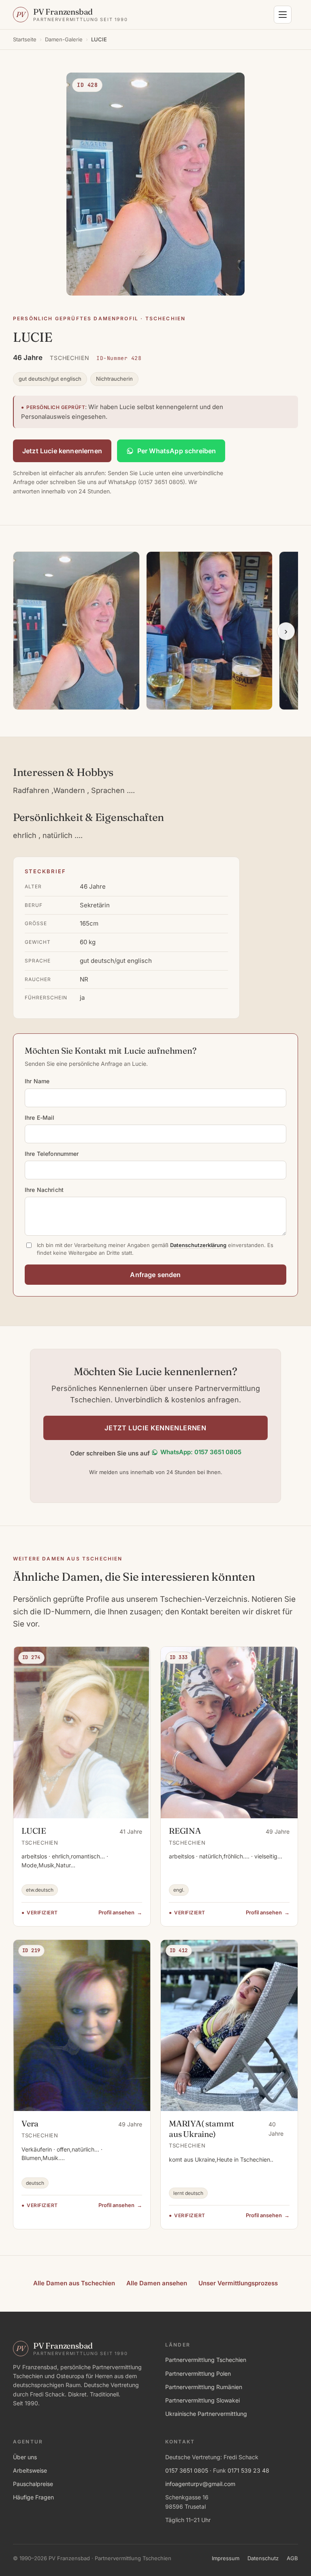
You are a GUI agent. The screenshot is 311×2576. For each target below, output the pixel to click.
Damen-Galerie (64, 39)
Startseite (25, 39)
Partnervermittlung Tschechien (206, 2360)
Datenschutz (263, 2558)
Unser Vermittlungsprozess (238, 2283)
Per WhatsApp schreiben (177, 451)
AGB (292, 2558)
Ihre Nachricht (44, 1190)
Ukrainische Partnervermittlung (206, 2414)
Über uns (25, 2457)
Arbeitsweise (30, 2470)
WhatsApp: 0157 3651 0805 (201, 1452)
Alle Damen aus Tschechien (74, 2283)
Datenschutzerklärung (198, 1245)
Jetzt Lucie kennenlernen (62, 451)
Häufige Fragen (33, 2497)
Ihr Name (37, 1081)
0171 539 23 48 (248, 2470)
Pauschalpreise (33, 2484)
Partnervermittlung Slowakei (202, 2400)
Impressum (226, 2558)
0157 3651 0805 (187, 2470)
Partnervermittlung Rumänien (204, 2387)
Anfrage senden (155, 1275)
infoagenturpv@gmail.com (200, 2484)
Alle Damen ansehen (157, 2283)
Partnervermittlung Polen (198, 2373)
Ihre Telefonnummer (52, 1154)
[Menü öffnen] (283, 15)
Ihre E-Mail (40, 1118)
